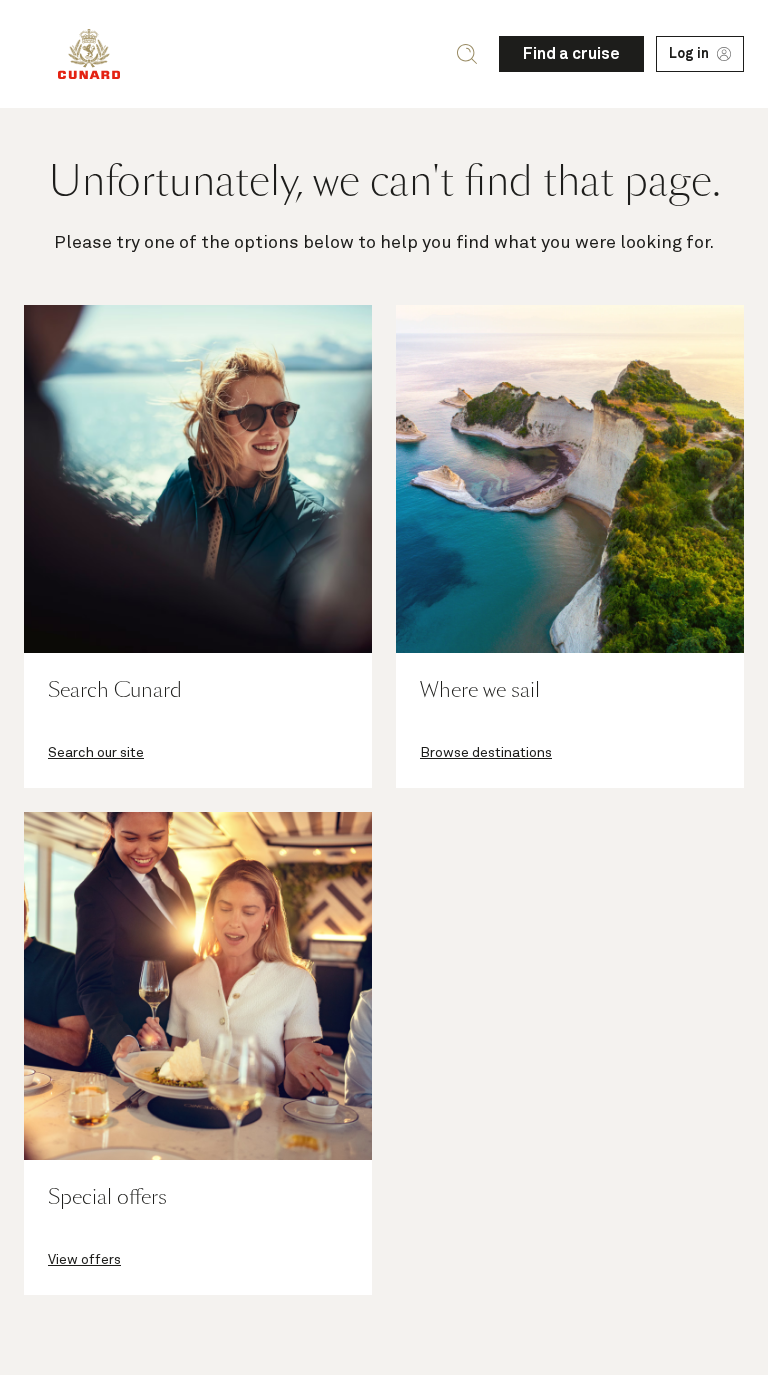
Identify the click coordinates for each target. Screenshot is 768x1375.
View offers (84, 1260)
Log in (689, 54)
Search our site (96, 753)
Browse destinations (486, 753)
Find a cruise (571, 54)
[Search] (467, 54)
